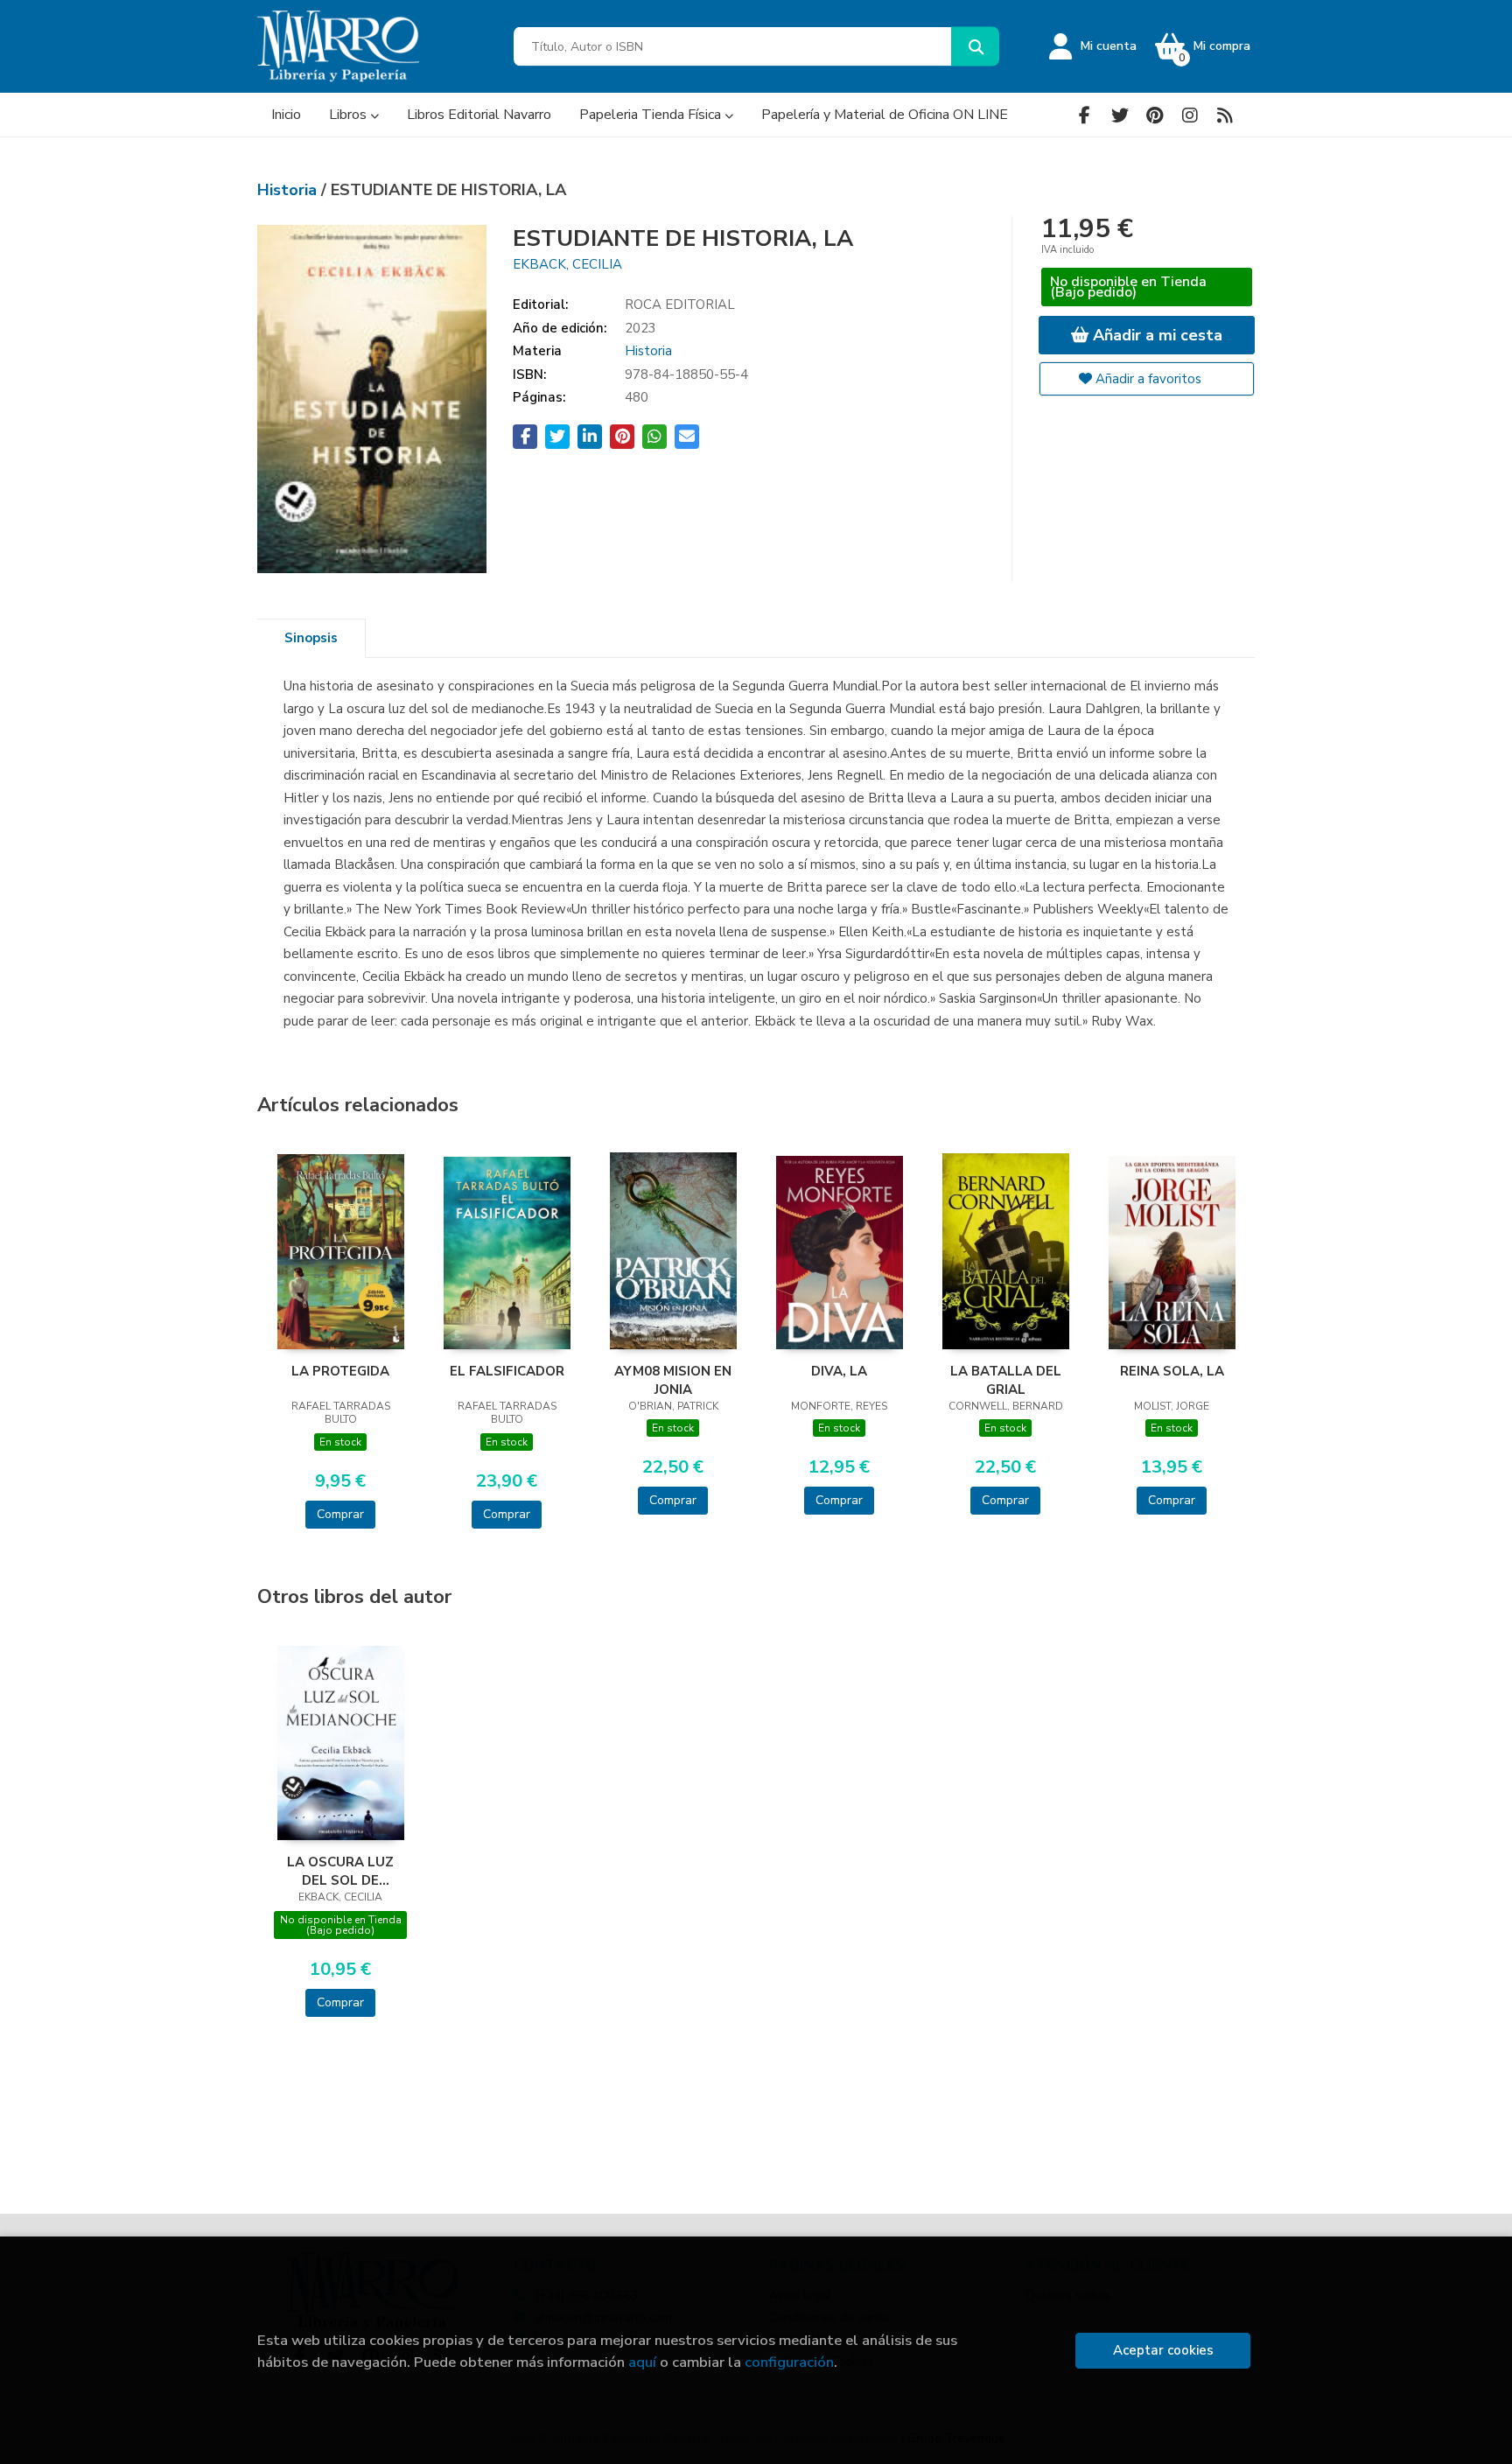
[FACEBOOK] (1085, 115)
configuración (789, 2362)
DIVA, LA (839, 1371)
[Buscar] (975, 47)
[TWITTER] (1120, 115)
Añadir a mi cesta (1155, 335)
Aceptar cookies (1163, 2350)
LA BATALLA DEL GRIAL (1006, 1380)
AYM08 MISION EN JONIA (673, 1380)
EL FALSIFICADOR (507, 1371)
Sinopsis (311, 638)
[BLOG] (1225, 115)
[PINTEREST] (1155, 115)
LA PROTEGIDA (340, 1371)
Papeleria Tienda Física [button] (652, 115)
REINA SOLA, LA (1172, 1371)
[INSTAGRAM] (1190, 115)
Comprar (340, 1514)
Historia (289, 190)
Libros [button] (350, 115)
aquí (642, 2362)
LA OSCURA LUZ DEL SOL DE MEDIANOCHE (340, 1871)
